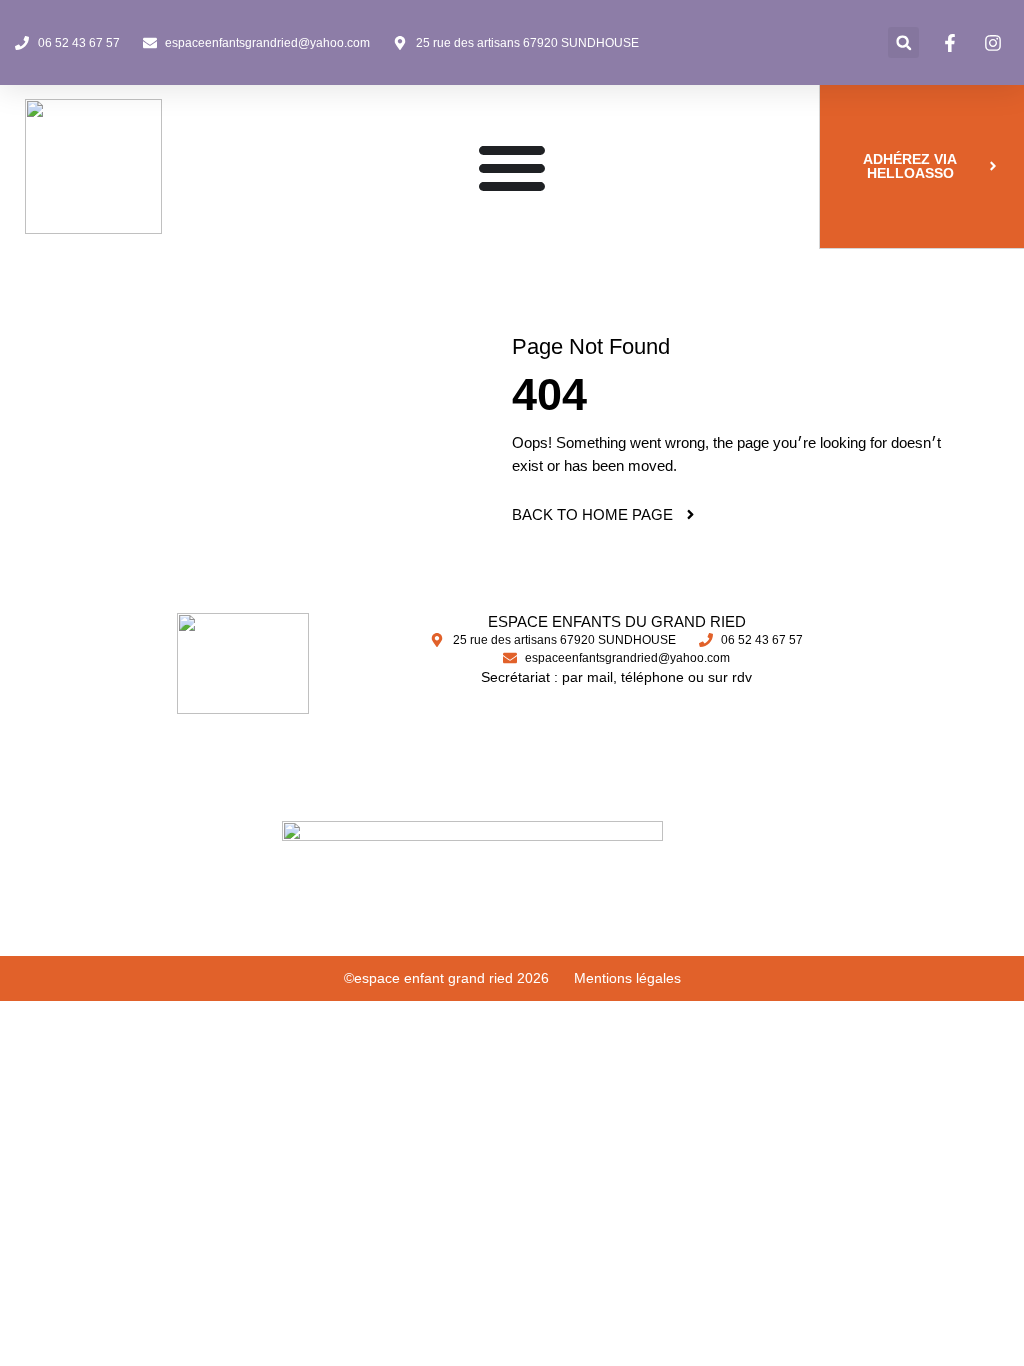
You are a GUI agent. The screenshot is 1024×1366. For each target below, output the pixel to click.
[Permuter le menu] (512, 167)
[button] (903, 42)
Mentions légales (627, 978)
